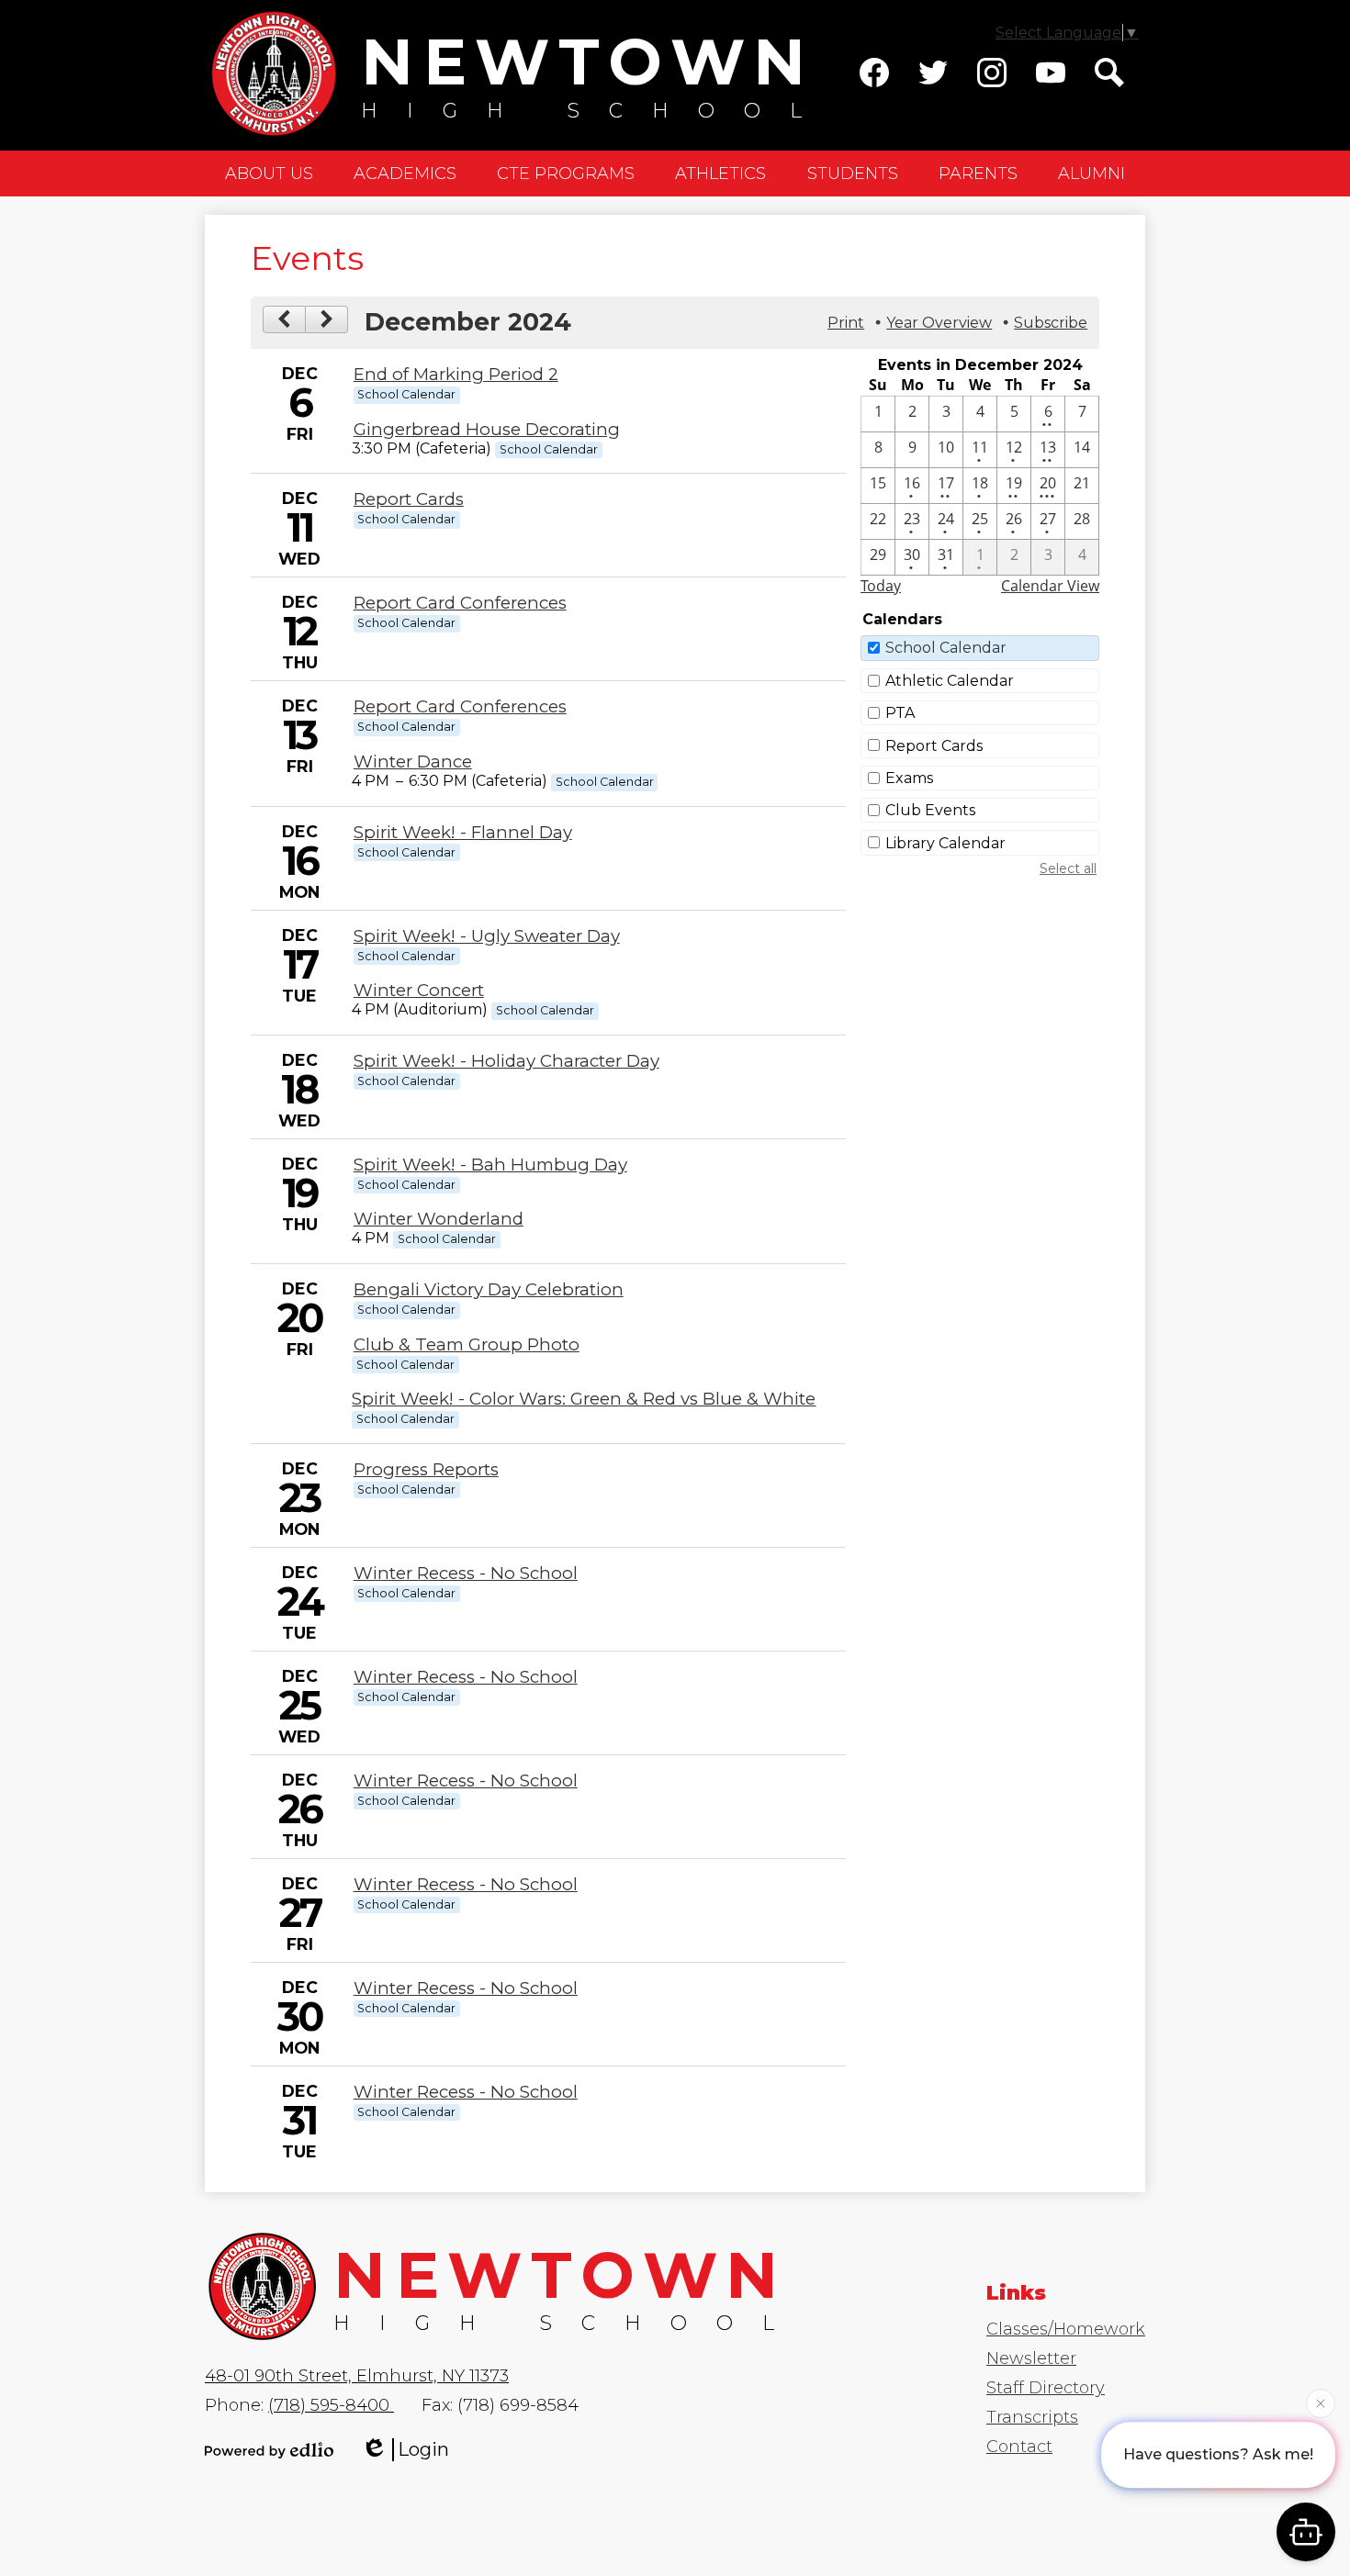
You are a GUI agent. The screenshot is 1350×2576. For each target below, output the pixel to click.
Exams (909, 778)
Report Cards (409, 499)
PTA (900, 713)
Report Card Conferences (460, 603)
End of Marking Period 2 (456, 374)
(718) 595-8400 (331, 2405)
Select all (1068, 868)
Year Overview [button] (939, 323)
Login (423, 2449)
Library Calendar (945, 843)
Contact (1019, 2447)
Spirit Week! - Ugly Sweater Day (487, 936)
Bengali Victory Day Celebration (489, 1289)
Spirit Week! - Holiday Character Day (506, 1061)
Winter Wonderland (439, 1219)
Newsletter (1031, 2358)
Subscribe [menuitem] (1051, 323)
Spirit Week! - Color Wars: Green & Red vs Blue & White (584, 1399)
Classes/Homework (1066, 2329)
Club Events (930, 810)
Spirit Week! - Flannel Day (463, 832)
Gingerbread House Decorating (487, 429)
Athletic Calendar (950, 681)
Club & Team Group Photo (467, 1344)
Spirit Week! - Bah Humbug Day (490, 1165)
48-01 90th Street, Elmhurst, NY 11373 (357, 2376)
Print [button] (846, 323)
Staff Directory (1046, 2388)
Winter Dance (413, 762)
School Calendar (946, 648)
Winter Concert (419, 990)
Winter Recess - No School (466, 1573)
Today (881, 586)
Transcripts (1032, 2417)
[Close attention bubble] (1321, 2405)
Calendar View (1050, 586)
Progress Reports (426, 1469)
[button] (269, 174)
